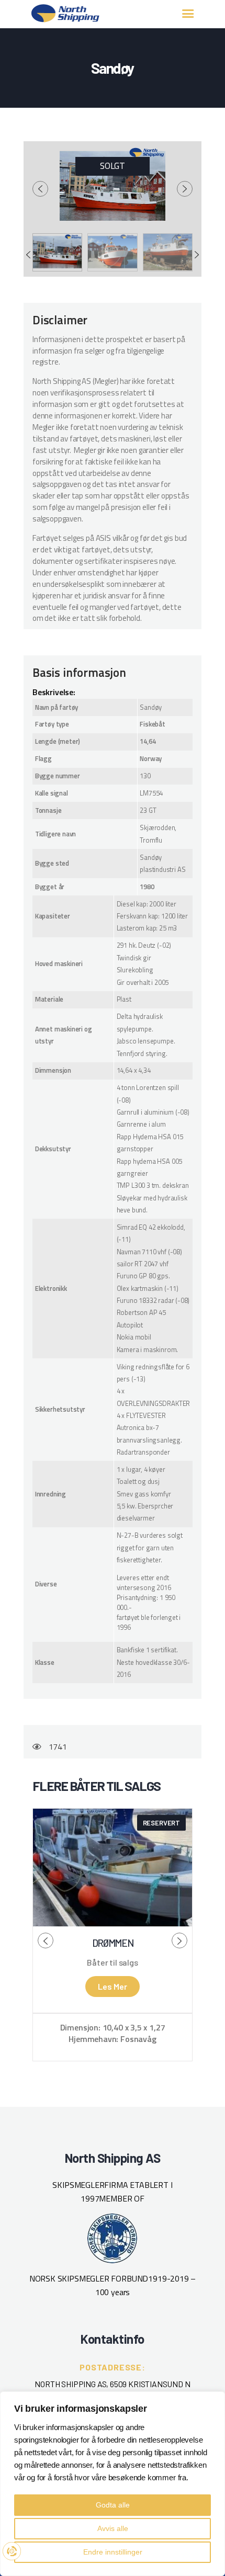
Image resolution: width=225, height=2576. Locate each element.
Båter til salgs (112, 1962)
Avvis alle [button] (113, 2528)
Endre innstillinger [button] (113, 2552)
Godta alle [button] (113, 2505)
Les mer (113, 1986)
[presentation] (40, 189)
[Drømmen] (113, 1868)
